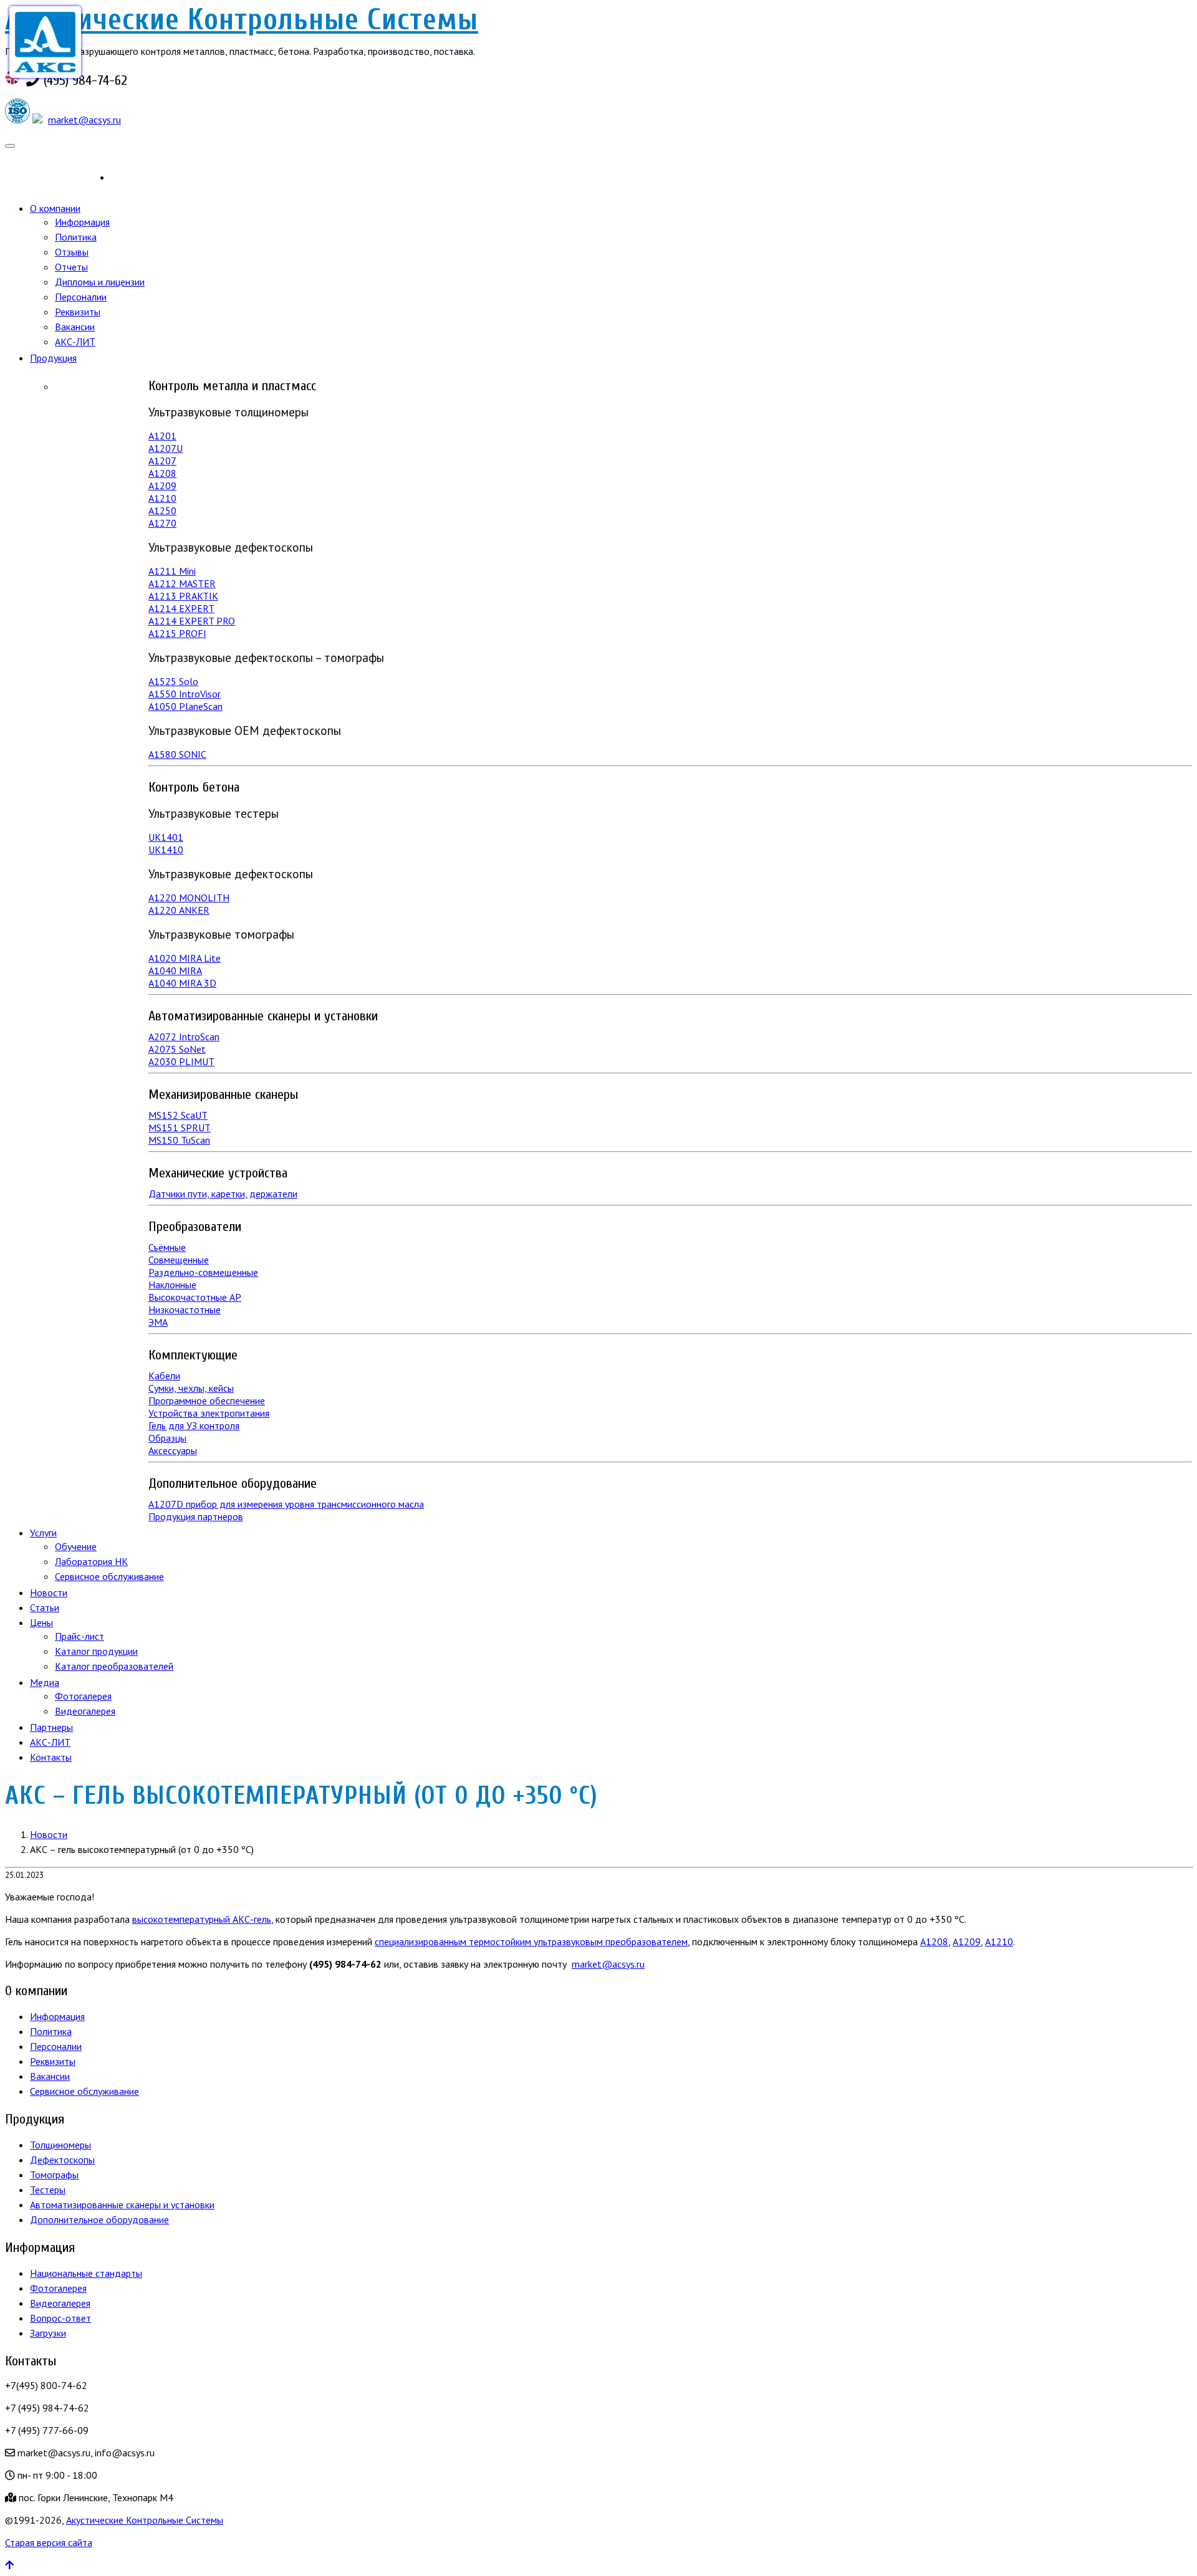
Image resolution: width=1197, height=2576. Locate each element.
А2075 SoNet (177, 1049)
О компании (55, 208)
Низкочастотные (185, 1310)
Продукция (53, 358)
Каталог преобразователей (114, 1666)
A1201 (162, 436)
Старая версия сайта (49, 2542)
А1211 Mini (172, 571)
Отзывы (72, 252)
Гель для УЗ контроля (194, 1425)
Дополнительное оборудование (99, 2219)
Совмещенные (179, 1260)
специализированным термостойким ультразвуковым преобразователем (531, 1942)
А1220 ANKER (179, 910)
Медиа (45, 1682)
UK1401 (166, 837)
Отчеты (71, 267)
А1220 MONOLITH (189, 898)
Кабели (164, 1376)
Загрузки (48, 2333)
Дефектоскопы (62, 2160)
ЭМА (158, 1322)
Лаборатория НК (91, 1561)
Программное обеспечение (207, 1401)
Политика (76, 237)
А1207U (166, 448)
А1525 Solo (173, 681)
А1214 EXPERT (181, 608)
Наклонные (172, 1285)
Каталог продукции (96, 1651)
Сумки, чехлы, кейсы (191, 1388)
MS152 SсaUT (178, 1115)
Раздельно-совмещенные (203, 1272)
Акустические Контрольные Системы (242, 20)
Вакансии (75, 327)
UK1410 (166, 850)
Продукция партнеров (196, 1516)
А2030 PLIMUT (181, 1061)
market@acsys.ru (84, 120)
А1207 (162, 461)
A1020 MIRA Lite (185, 958)
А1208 (162, 473)
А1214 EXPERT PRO (192, 621)
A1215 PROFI (177, 633)
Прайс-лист (79, 1636)
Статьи (45, 1607)
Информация (82, 222)
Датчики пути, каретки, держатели (223, 1194)
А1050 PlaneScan (185, 706)
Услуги (43, 1533)
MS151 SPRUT (180, 1128)
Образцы (167, 1438)
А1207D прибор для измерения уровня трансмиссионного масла (286, 1504)
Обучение (76, 1546)
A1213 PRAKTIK (183, 596)
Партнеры (51, 1727)
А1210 (162, 498)
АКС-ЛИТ (75, 342)
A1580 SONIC (177, 754)
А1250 (162, 510)
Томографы (54, 2175)
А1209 (162, 486)
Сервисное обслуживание (109, 1576)
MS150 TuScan (179, 1140)
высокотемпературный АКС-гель (202, 1919)
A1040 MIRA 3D (182, 983)
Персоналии (81, 297)
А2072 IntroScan (184, 1037)
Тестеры (48, 2190)
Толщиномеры (60, 2145)
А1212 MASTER (182, 583)
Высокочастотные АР (195, 1297)
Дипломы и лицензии (100, 282)
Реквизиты (78, 312)
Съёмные (167, 1247)
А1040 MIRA (175, 970)
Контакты (51, 1757)
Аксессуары (173, 1450)
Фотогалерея (83, 1696)
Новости (49, 1592)
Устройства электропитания (209, 1413)
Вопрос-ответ (60, 2318)
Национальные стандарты (86, 2273)
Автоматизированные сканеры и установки (122, 2205)
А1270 (162, 523)
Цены (41, 1622)
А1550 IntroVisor (185, 694)
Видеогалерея (85, 1711)
